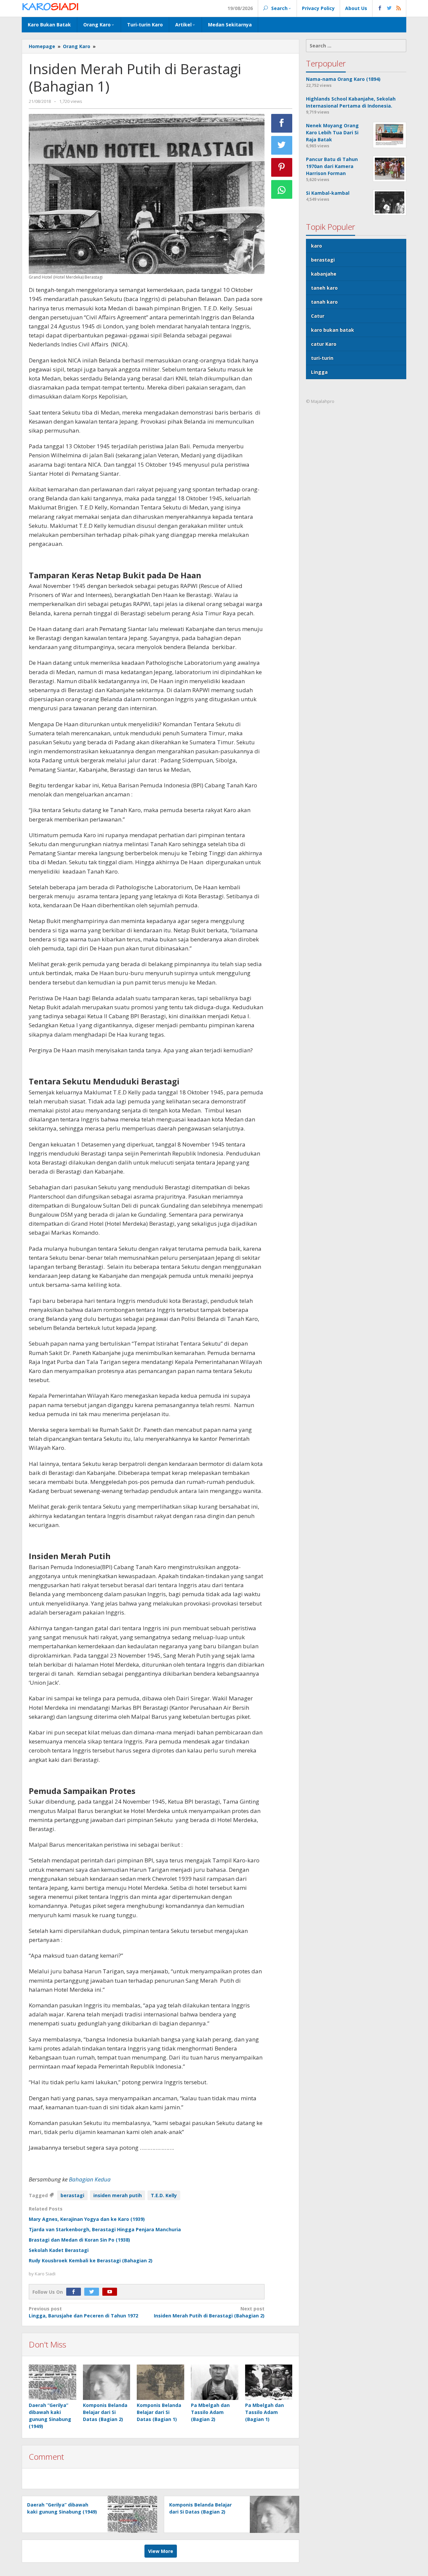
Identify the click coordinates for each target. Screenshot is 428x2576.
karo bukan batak (333, 330)
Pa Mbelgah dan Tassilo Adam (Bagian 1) (264, 2412)
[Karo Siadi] (50, 7)
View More (161, 2551)
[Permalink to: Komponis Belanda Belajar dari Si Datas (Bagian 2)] (107, 2382)
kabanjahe (324, 274)
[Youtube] (111, 2292)
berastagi (72, 2195)
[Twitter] (93, 2292)
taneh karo (324, 288)
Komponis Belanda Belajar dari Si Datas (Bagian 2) (105, 2412)
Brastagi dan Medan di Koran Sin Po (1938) (79, 2240)
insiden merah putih (118, 2195)
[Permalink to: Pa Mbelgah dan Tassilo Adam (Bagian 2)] (215, 2382)
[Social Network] (389, 8)
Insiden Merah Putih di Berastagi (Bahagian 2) (209, 2312)
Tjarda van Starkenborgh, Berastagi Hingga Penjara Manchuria (105, 2229)
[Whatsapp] (282, 189)
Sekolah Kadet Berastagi (59, 2250)
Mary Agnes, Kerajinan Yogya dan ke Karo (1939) (87, 2219)
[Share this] (282, 123)
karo (316, 246)
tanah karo (324, 302)
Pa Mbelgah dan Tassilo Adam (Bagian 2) (210, 2412)
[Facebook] (75, 2292)
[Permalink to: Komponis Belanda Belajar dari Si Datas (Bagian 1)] (160, 2382)
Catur (318, 316)
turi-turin (322, 358)
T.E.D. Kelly (164, 2195)
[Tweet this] (282, 145)
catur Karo (324, 344)
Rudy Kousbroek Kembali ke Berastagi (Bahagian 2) (91, 2260)
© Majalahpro (320, 401)
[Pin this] (282, 167)
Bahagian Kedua (90, 2179)
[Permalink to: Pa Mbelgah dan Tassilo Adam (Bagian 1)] (269, 2382)
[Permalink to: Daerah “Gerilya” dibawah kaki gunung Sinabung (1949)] (52, 2382)
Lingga (319, 372)
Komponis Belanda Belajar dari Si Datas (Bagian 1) (159, 2412)
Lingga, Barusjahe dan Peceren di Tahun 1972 (83, 2312)
